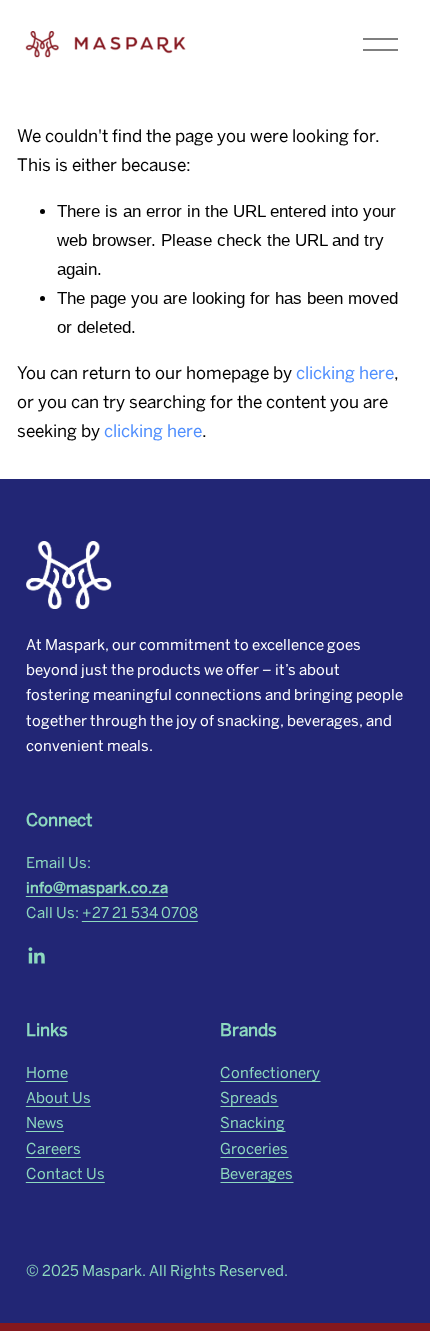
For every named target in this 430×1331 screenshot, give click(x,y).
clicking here (345, 373)
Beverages (256, 1174)
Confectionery (270, 1073)
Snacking (252, 1123)
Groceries (254, 1149)
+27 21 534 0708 (140, 913)
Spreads (249, 1098)
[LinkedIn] (36, 956)
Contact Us (65, 1174)
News (45, 1123)
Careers (53, 1149)
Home (47, 1073)
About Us (58, 1098)
